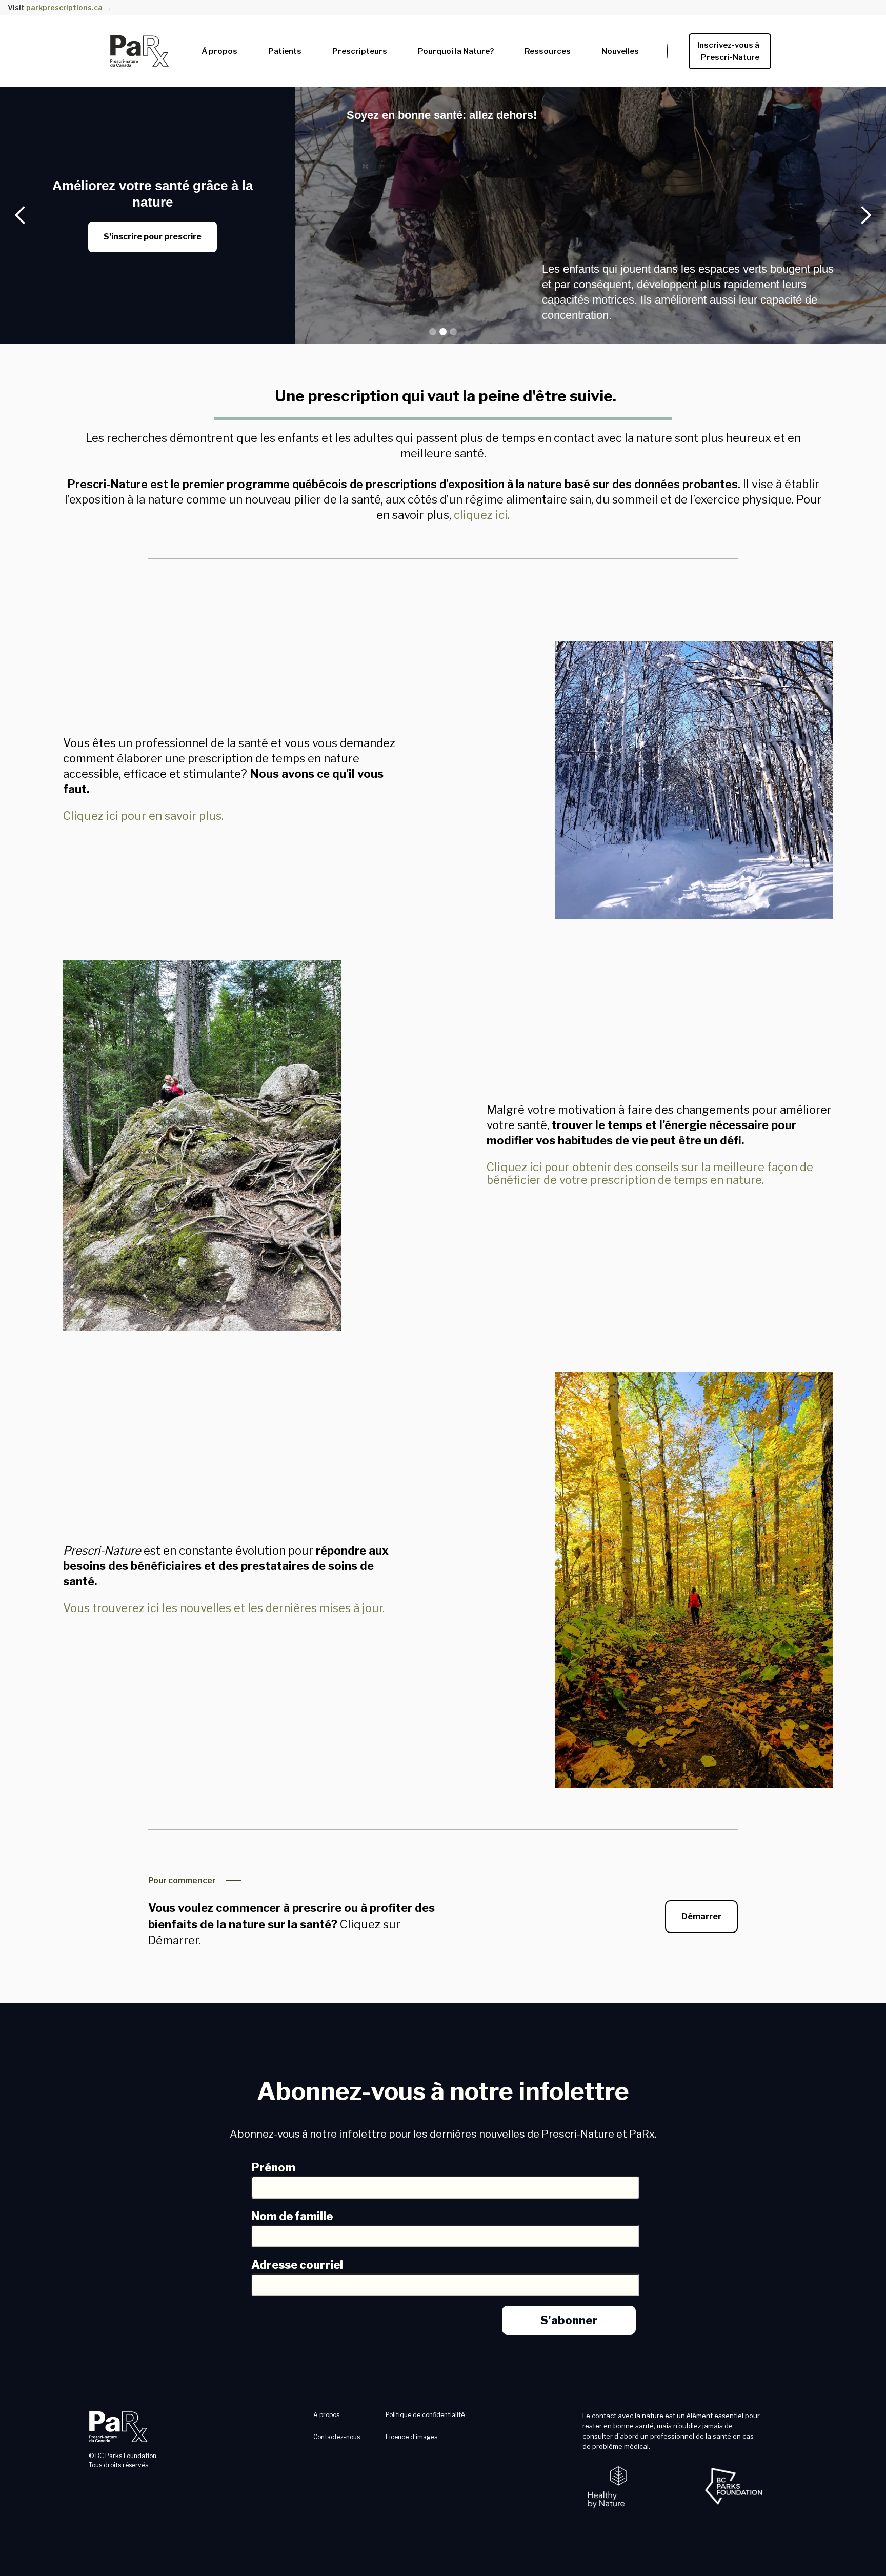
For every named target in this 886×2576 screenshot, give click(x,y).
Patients (285, 51)
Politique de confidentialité (425, 2415)
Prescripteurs (360, 51)
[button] (219, 49)
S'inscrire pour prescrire (153, 237)
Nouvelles (620, 51)
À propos (219, 51)
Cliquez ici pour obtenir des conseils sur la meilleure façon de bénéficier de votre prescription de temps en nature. (650, 1173)
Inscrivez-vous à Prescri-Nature (730, 51)
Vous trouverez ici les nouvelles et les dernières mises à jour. (224, 1608)
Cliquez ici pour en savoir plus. (143, 816)
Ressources (548, 51)
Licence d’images (411, 2437)
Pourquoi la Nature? (456, 51)
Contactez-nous (337, 2437)
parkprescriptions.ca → (69, 7)
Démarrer (701, 1916)
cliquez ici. (482, 515)
